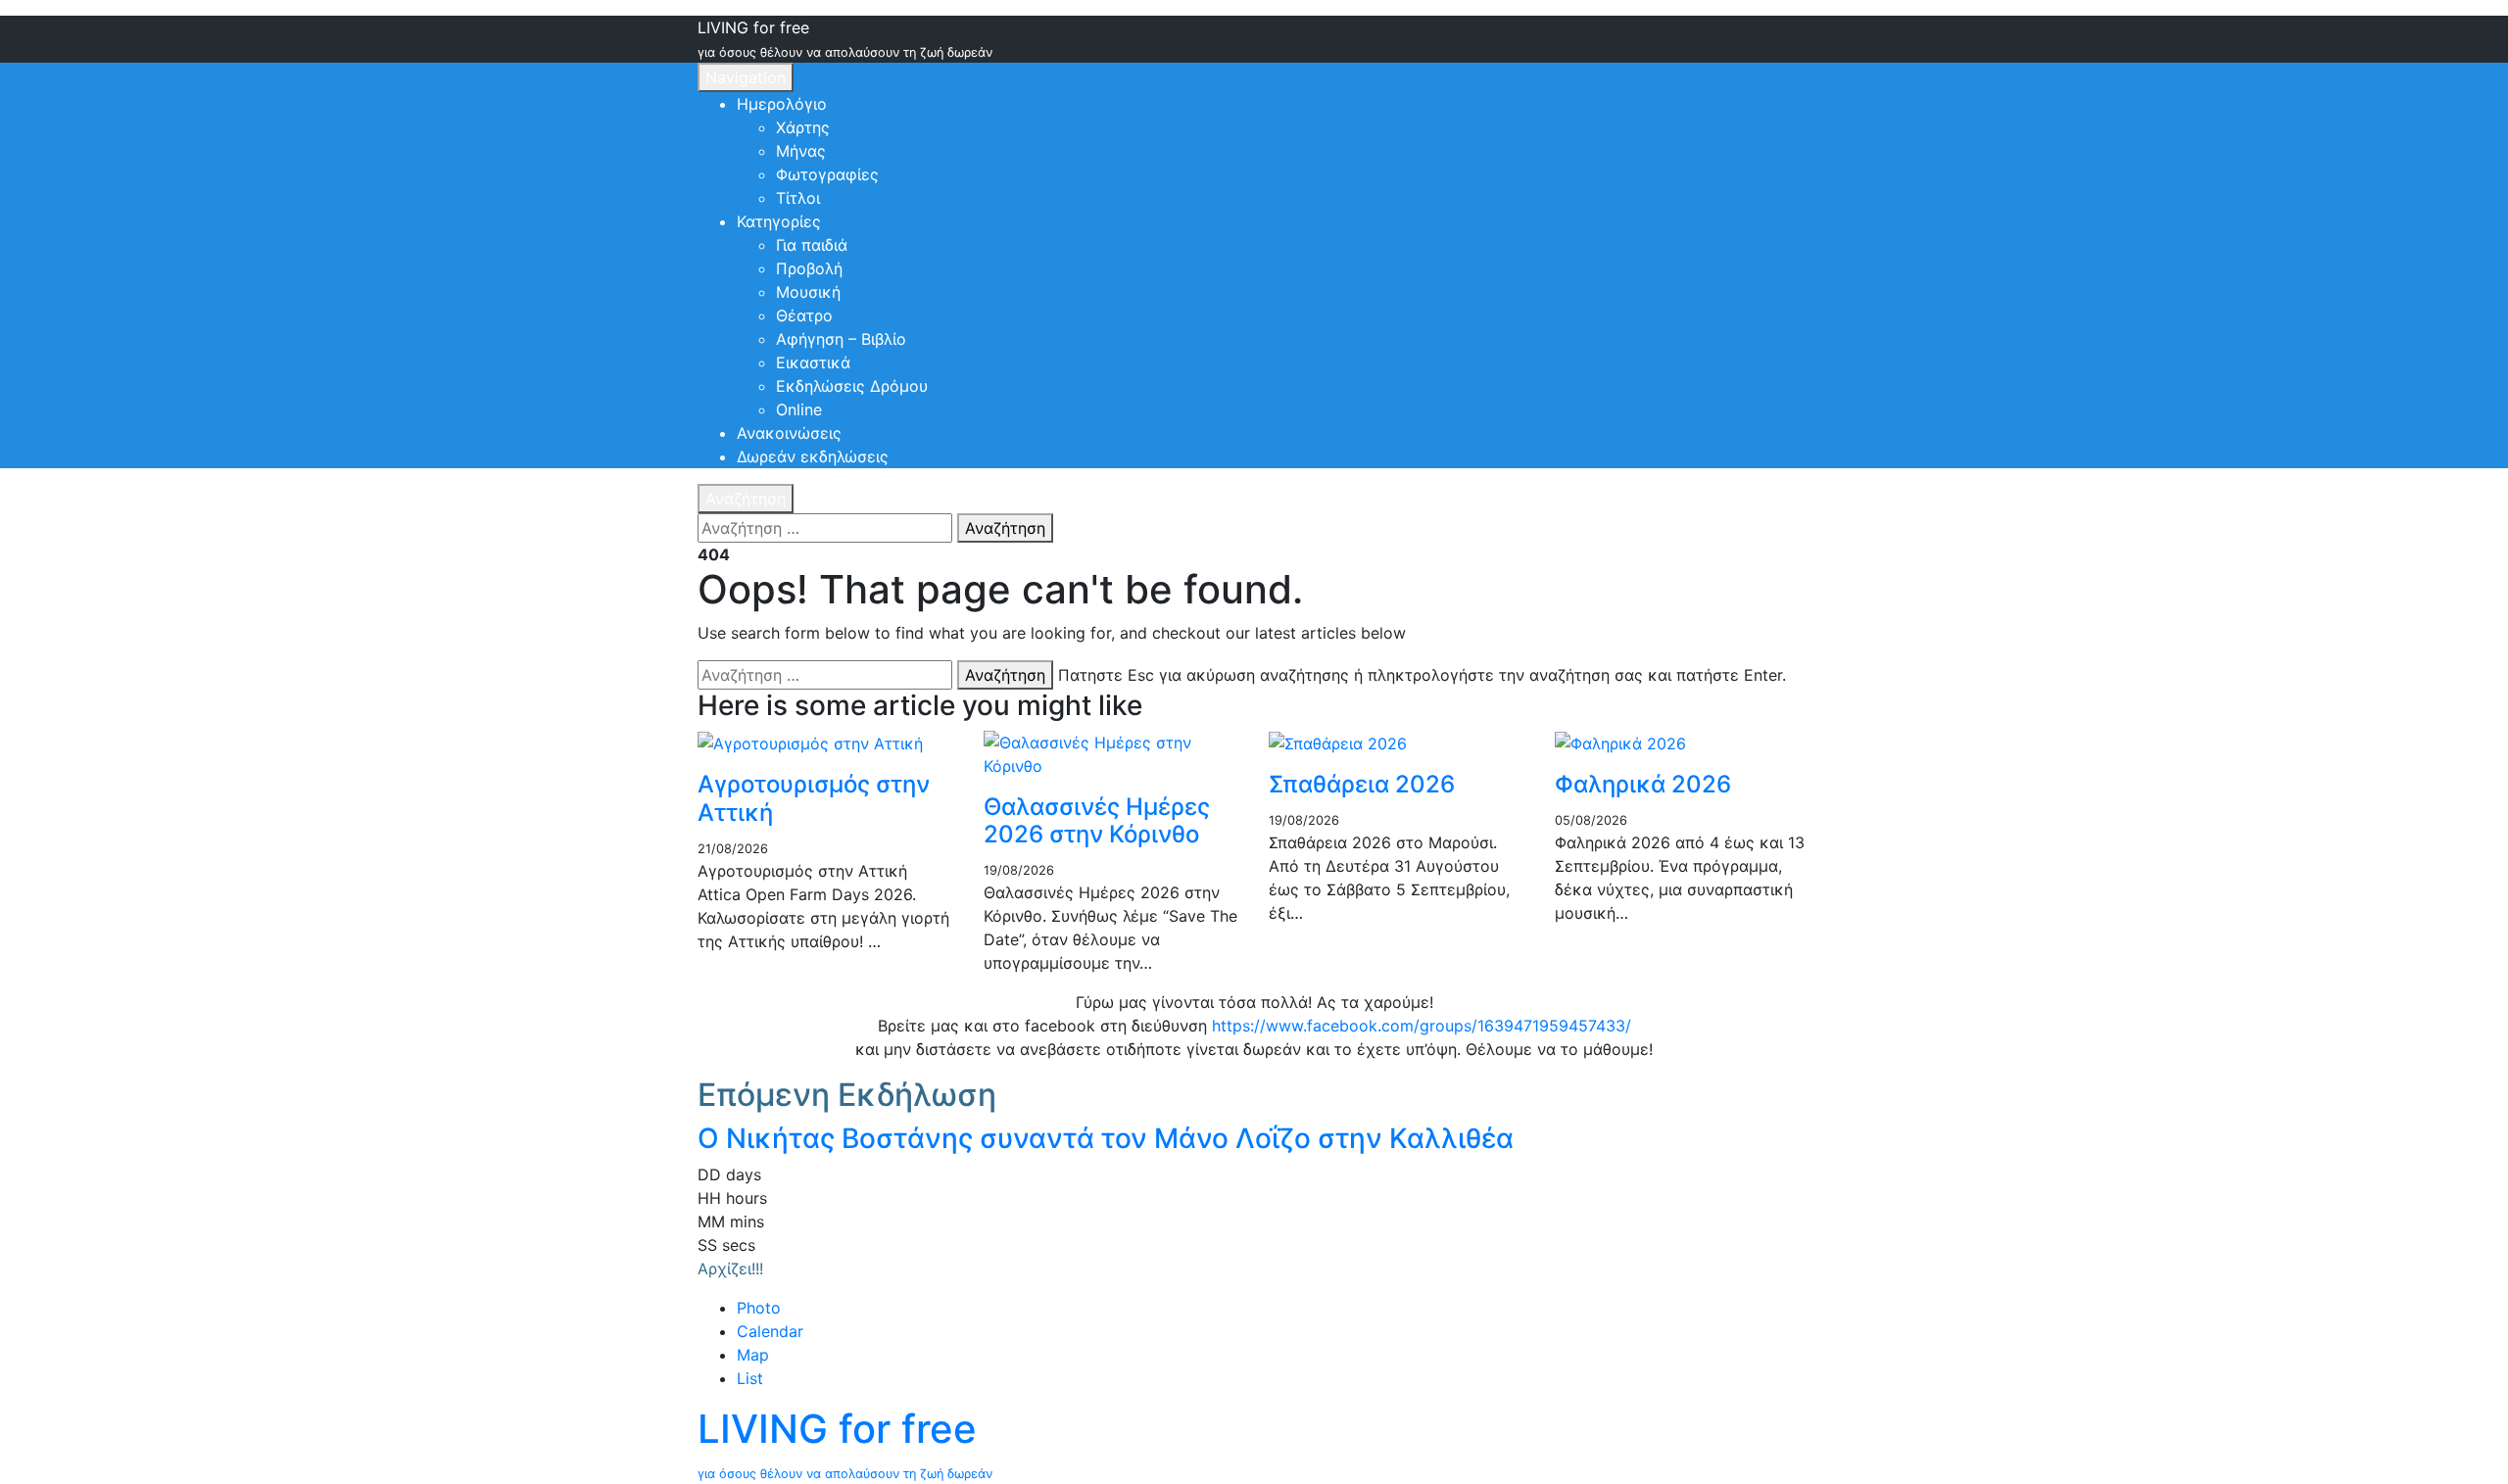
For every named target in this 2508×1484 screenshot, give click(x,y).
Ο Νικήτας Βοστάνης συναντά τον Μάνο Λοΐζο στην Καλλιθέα (1106, 1138)
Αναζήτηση (746, 499)
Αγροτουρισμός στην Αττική (814, 798)
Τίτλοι (798, 198)
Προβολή (809, 268)
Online (799, 409)
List (750, 1378)
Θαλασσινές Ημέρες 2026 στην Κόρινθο (1097, 821)
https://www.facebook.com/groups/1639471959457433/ (1422, 1026)
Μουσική (808, 292)
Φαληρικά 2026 (1643, 784)
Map (753, 1355)
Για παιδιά (812, 245)
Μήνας (801, 151)
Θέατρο (804, 315)
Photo (759, 1308)
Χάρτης (803, 127)
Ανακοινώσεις (789, 433)
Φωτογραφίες (827, 174)
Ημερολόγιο (782, 104)
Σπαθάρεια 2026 (1362, 784)
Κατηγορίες (779, 221)
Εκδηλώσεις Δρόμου (852, 386)
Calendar (770, 1331)
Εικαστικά (813, 362)
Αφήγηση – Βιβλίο (841, 339)
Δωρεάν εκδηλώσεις (813, 456)
